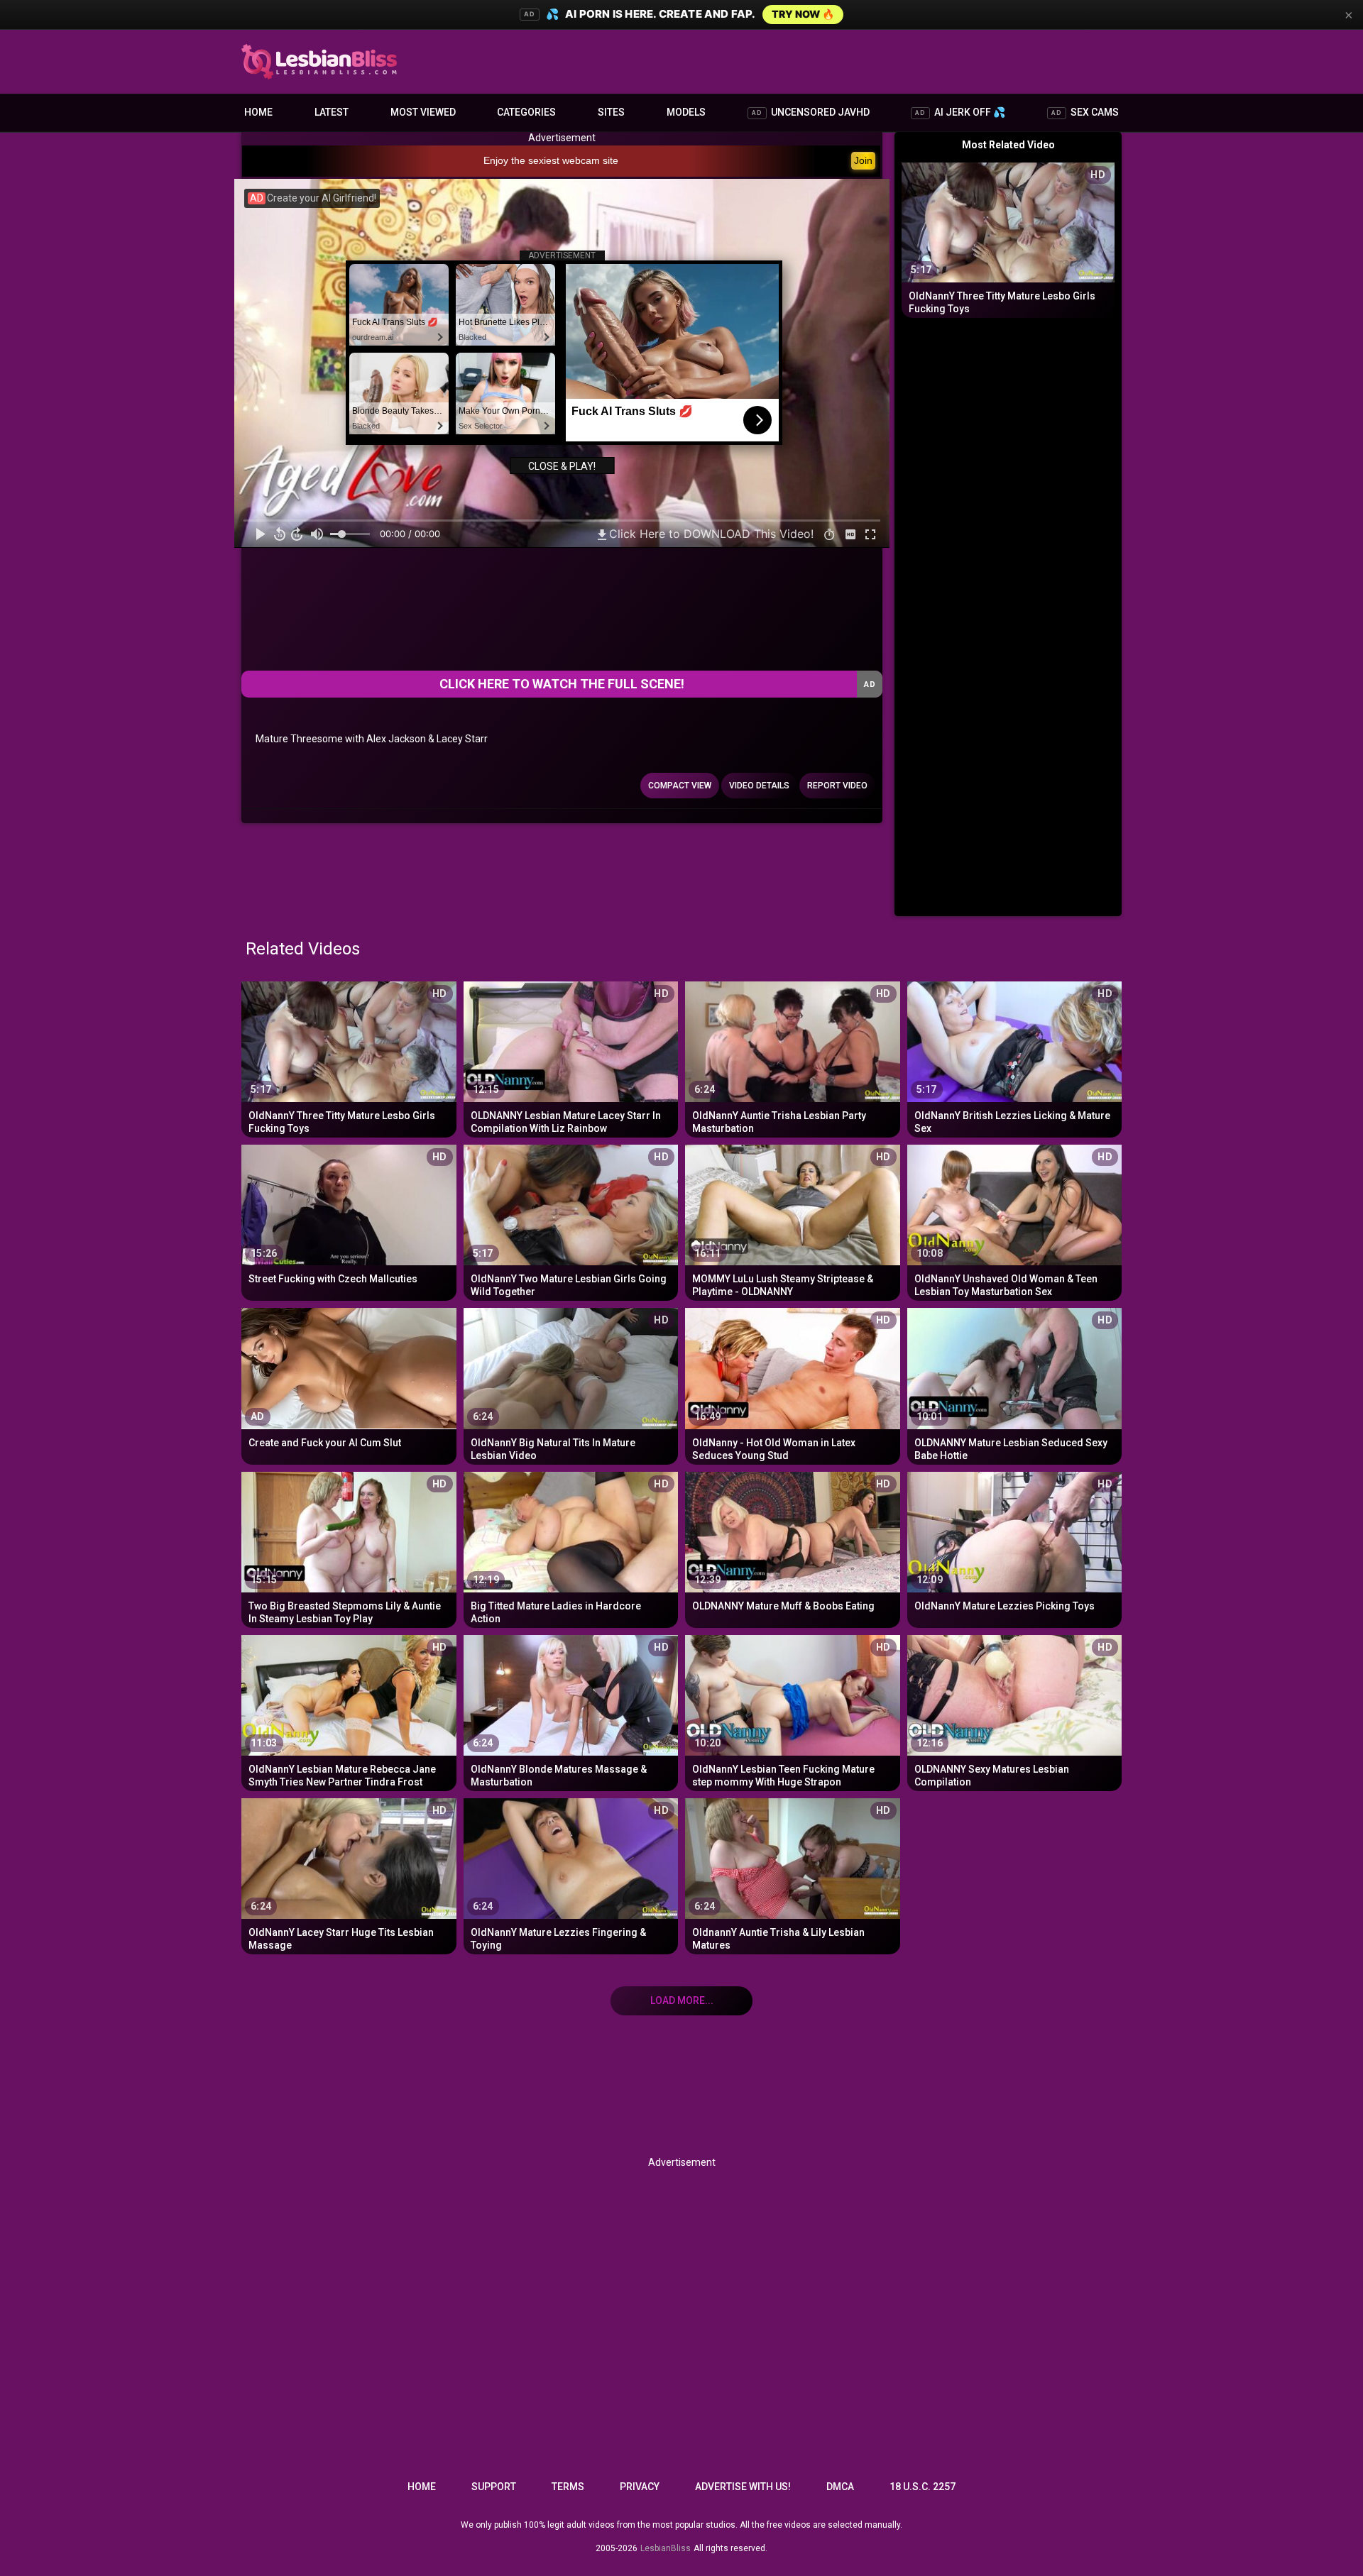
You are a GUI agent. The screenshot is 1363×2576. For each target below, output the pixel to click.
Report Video (837, 786)
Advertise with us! (743, 2487)
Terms (568, 2487)
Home (258, 112)
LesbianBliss (666, 2548)
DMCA (840, 2487)
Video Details (759, 786)
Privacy (640, 2487)
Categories (526, 112)
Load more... (682, 2000)
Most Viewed (423, 112)
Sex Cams (1085, 112)
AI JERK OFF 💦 (960, 112)
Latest (332, 112)
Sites (611, 112)
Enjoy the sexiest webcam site (551, 160)
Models (686, 112)
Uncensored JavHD (811, 112)
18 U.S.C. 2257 (923, 2487)
